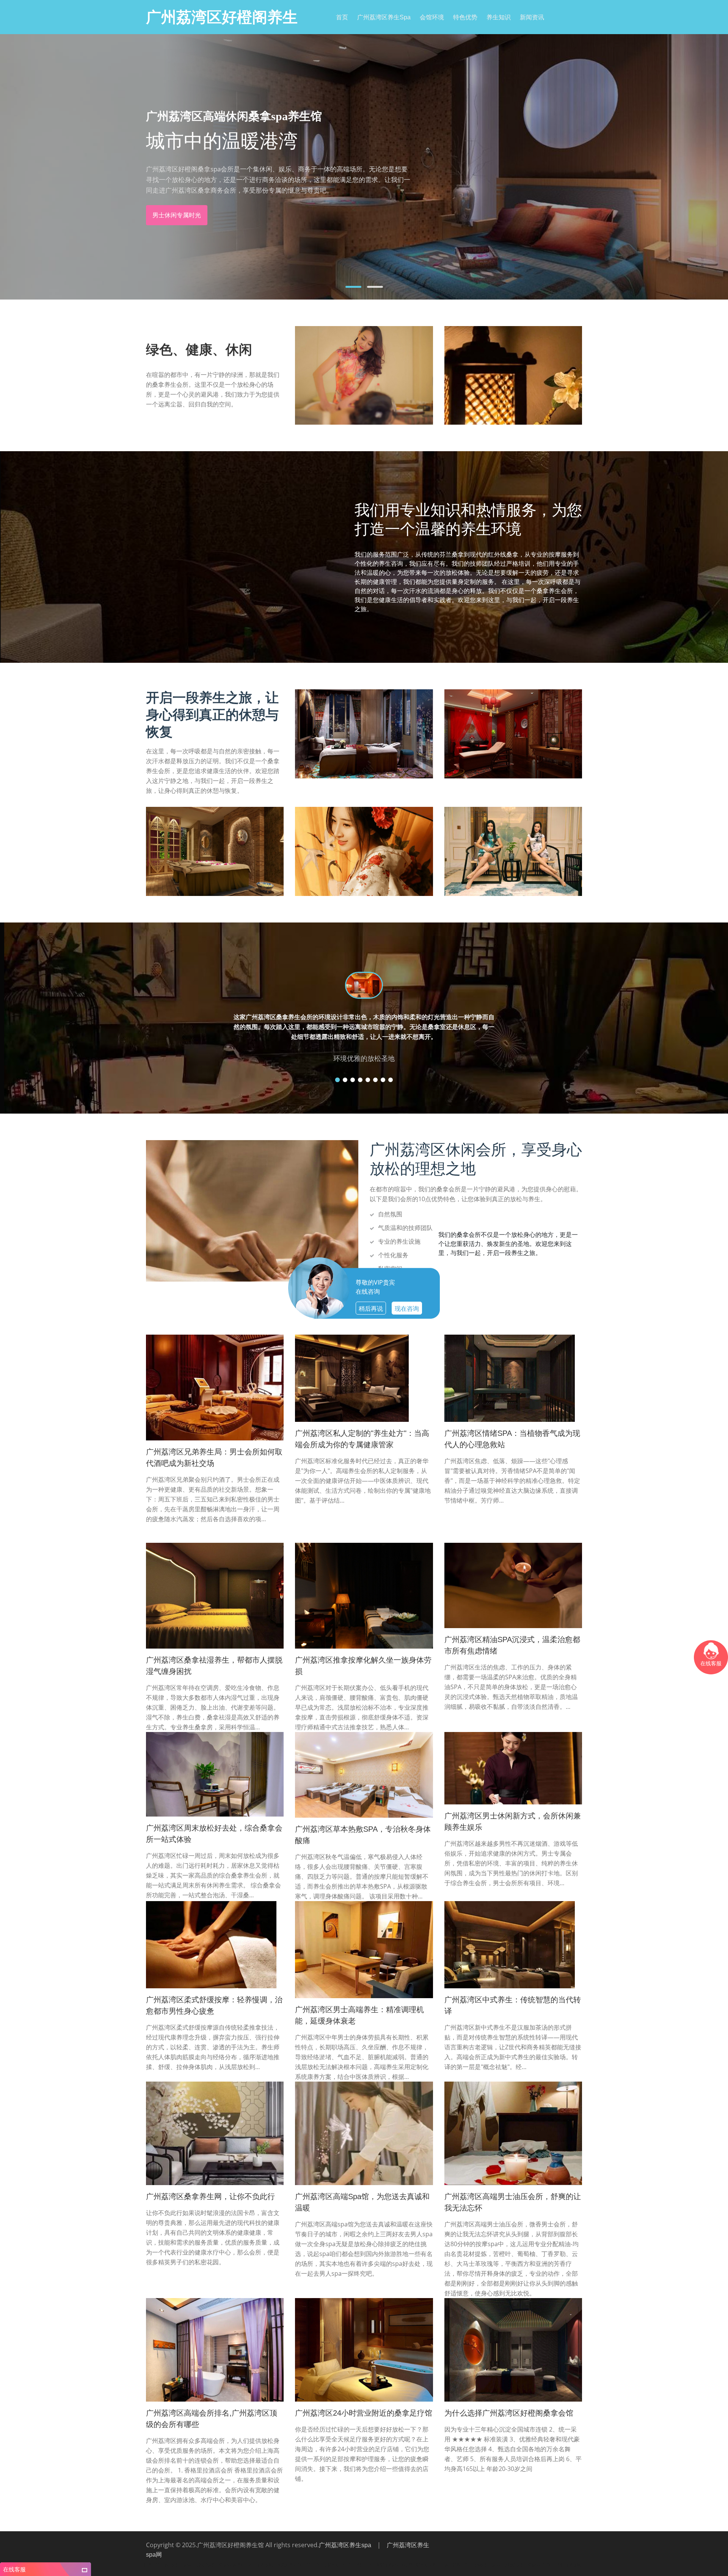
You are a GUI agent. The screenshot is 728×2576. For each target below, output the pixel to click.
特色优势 (465, 17)
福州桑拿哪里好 (262, 2565)
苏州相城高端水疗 (331, 2565)
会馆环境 (432, 17)
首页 (342, 17)
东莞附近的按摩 (487, 2565)
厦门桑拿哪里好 (571, 2565)
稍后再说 (371, 1308)
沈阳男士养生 (152, 2565)
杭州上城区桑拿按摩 (383, 2565)
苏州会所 (356, 2565)
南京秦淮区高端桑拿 (419, 2565)
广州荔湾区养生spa (384, 17)
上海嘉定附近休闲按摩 (212, 2565)
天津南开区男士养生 (455, 2565)
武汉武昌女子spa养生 (296, 2565)
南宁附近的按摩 (178, 2565)
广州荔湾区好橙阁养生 (222, 17)
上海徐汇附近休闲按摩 (521, 2565)
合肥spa (549, 2565)
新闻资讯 (532, 17)
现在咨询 (407, 1308)
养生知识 (499, 17)
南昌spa (240, 2565)
